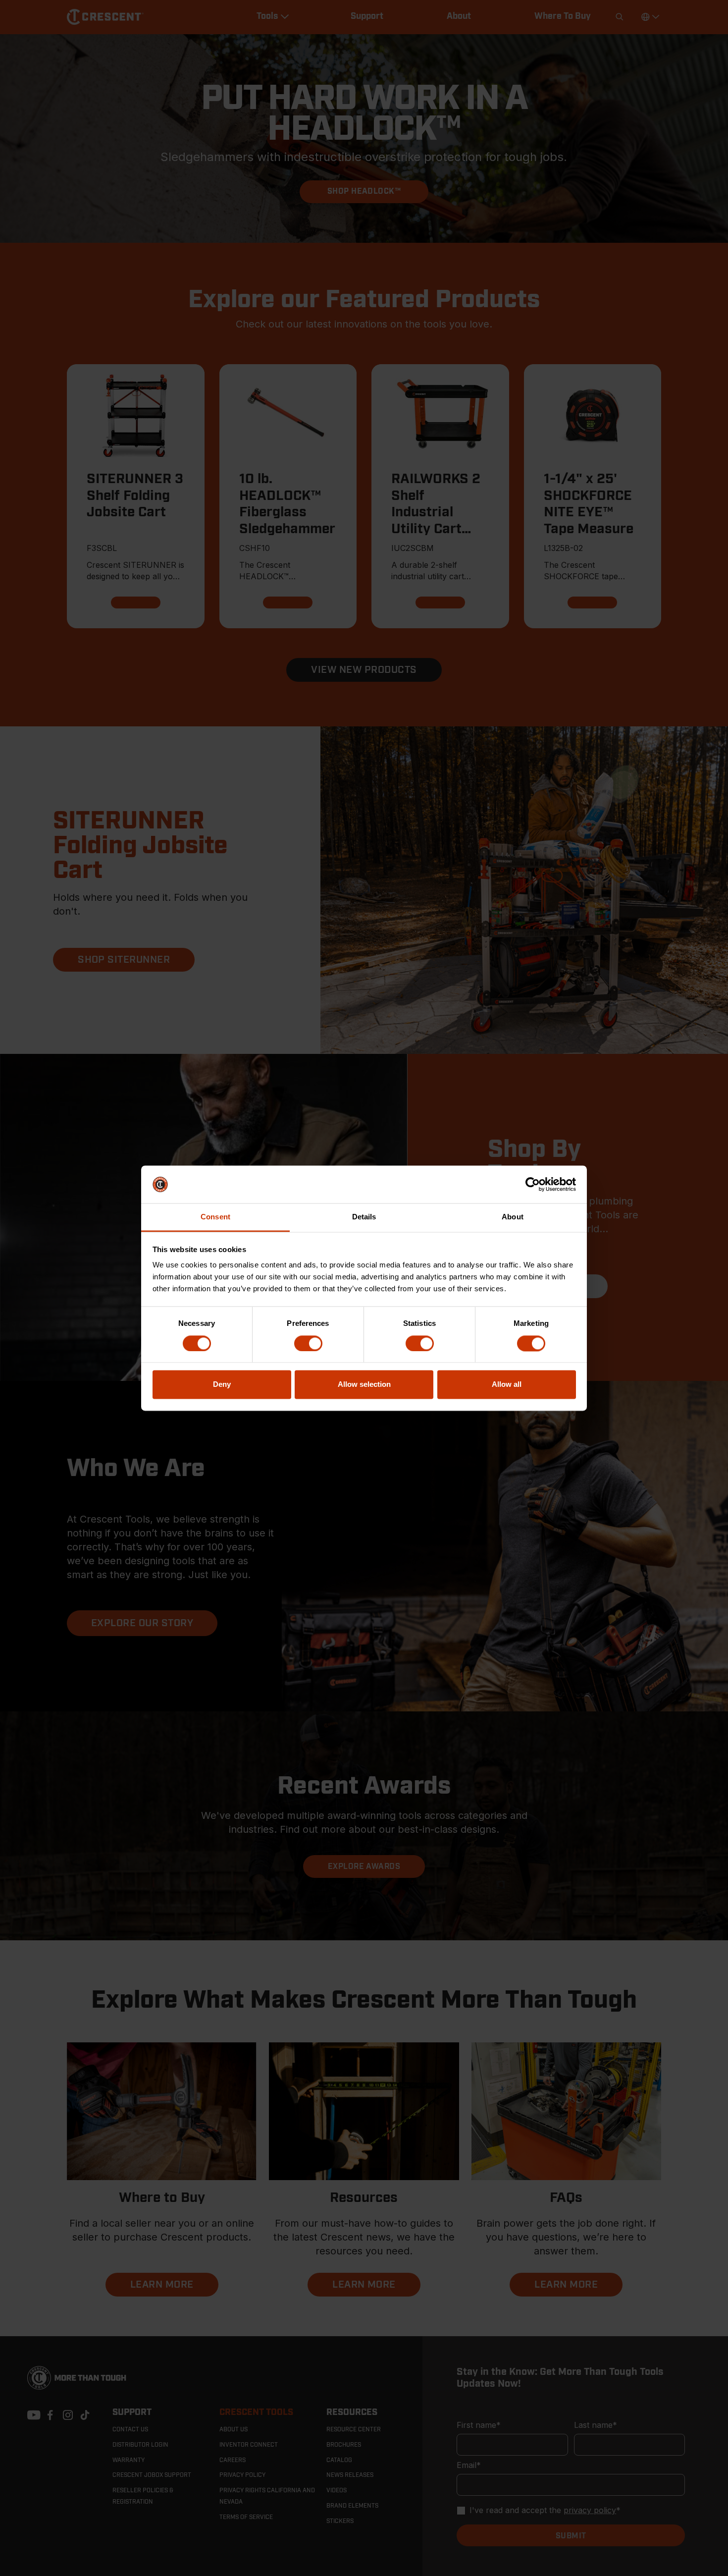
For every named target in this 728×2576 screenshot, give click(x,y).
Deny (222, 1385)
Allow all (507, 1385)
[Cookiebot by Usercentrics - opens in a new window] (533, 1184)
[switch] (308, 1343)
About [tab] (513, 1217)
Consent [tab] (215, 1217)
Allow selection (364, 1385)
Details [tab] (364, 1217)
